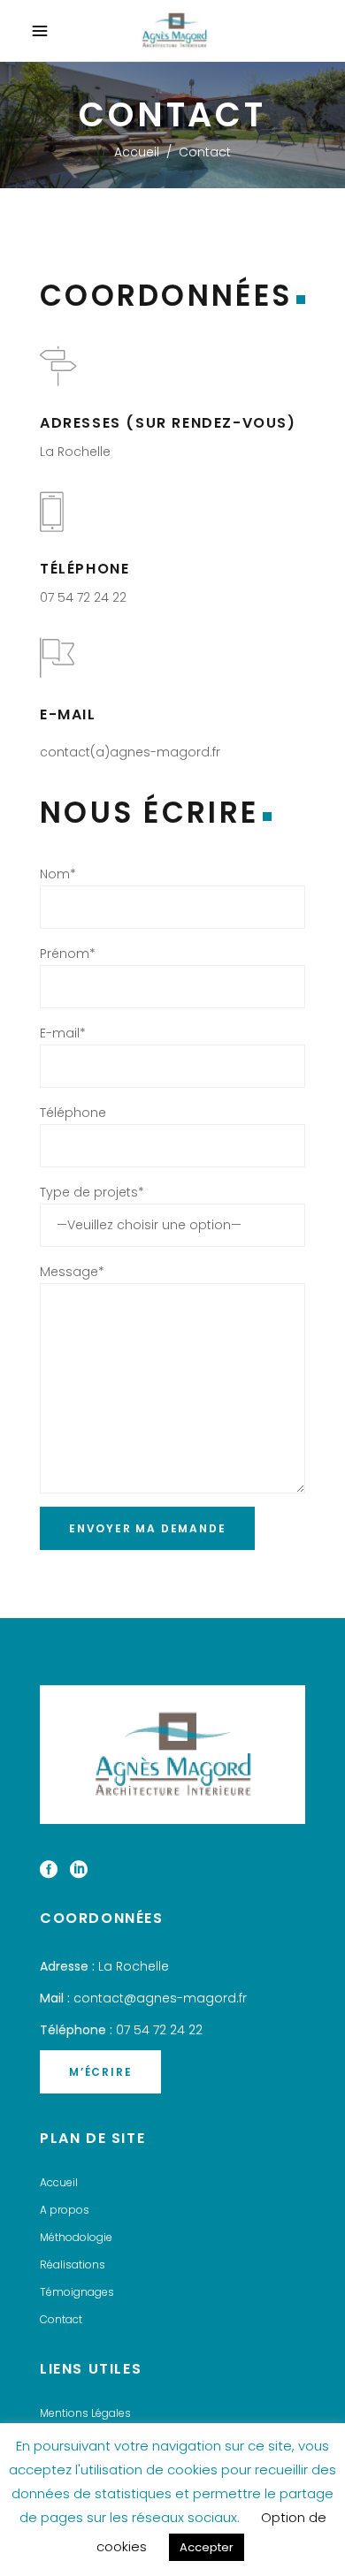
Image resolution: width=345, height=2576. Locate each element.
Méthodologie (76, 2237)
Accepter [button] (207, 2547)
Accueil (137, 152)
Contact (61, 2319)
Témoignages (77, 2292)
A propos (65, 2210)
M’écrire (100, 2072)
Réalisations (73, 2264)
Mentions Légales (85, 2413)
